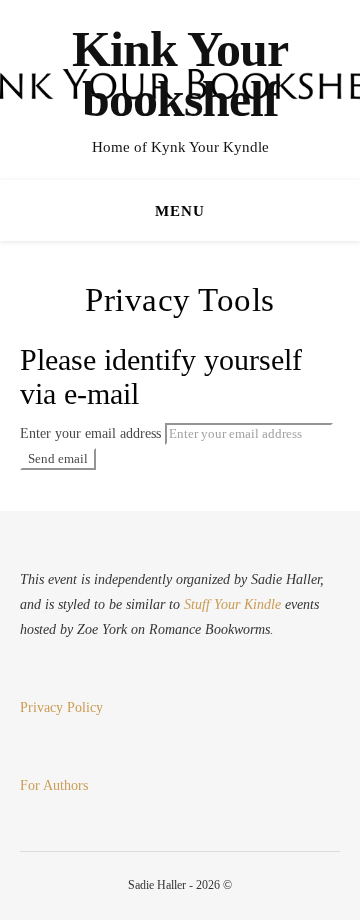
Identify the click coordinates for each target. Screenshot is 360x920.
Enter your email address (90, 433)
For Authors (54, 785)
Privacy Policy (61, 707)
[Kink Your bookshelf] (180, 90)
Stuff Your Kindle (232, 604)
